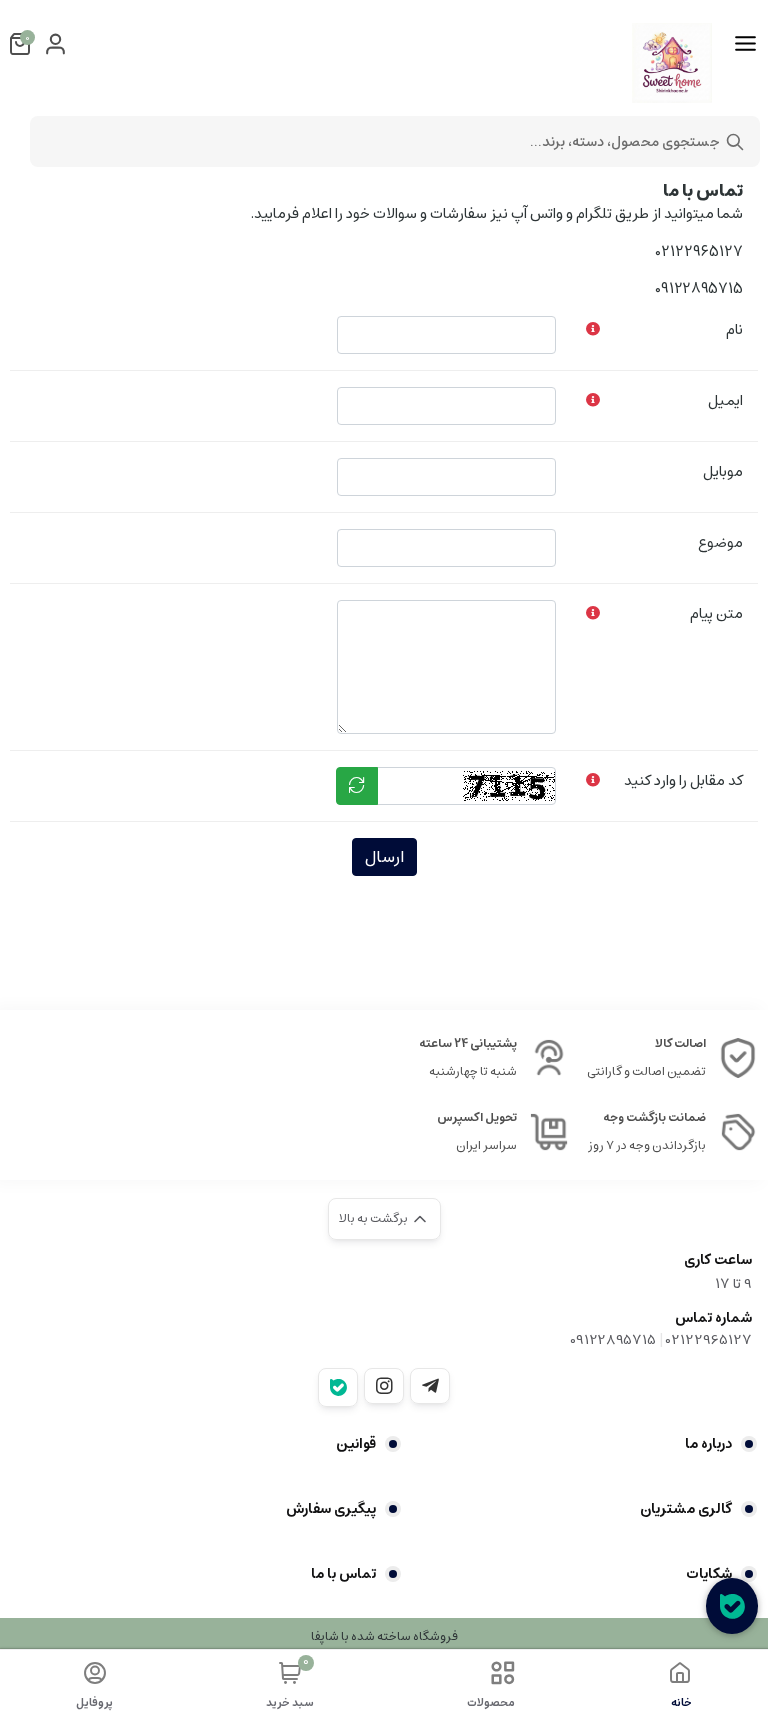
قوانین (356, 1444)
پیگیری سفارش (331, 1509)
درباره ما (708, 1444)
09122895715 (613, 1340)
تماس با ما (343, 1574)
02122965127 (709, 1340)
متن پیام (716, 613)
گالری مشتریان (686, 1509)
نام (734, 329)
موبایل (723, 471)
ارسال (384, 857)
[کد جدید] (357, 786)
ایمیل (725, 400)
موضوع (720, 542)
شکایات (709, 1574)
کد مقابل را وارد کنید (683, 780)
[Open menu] (745, 44)
